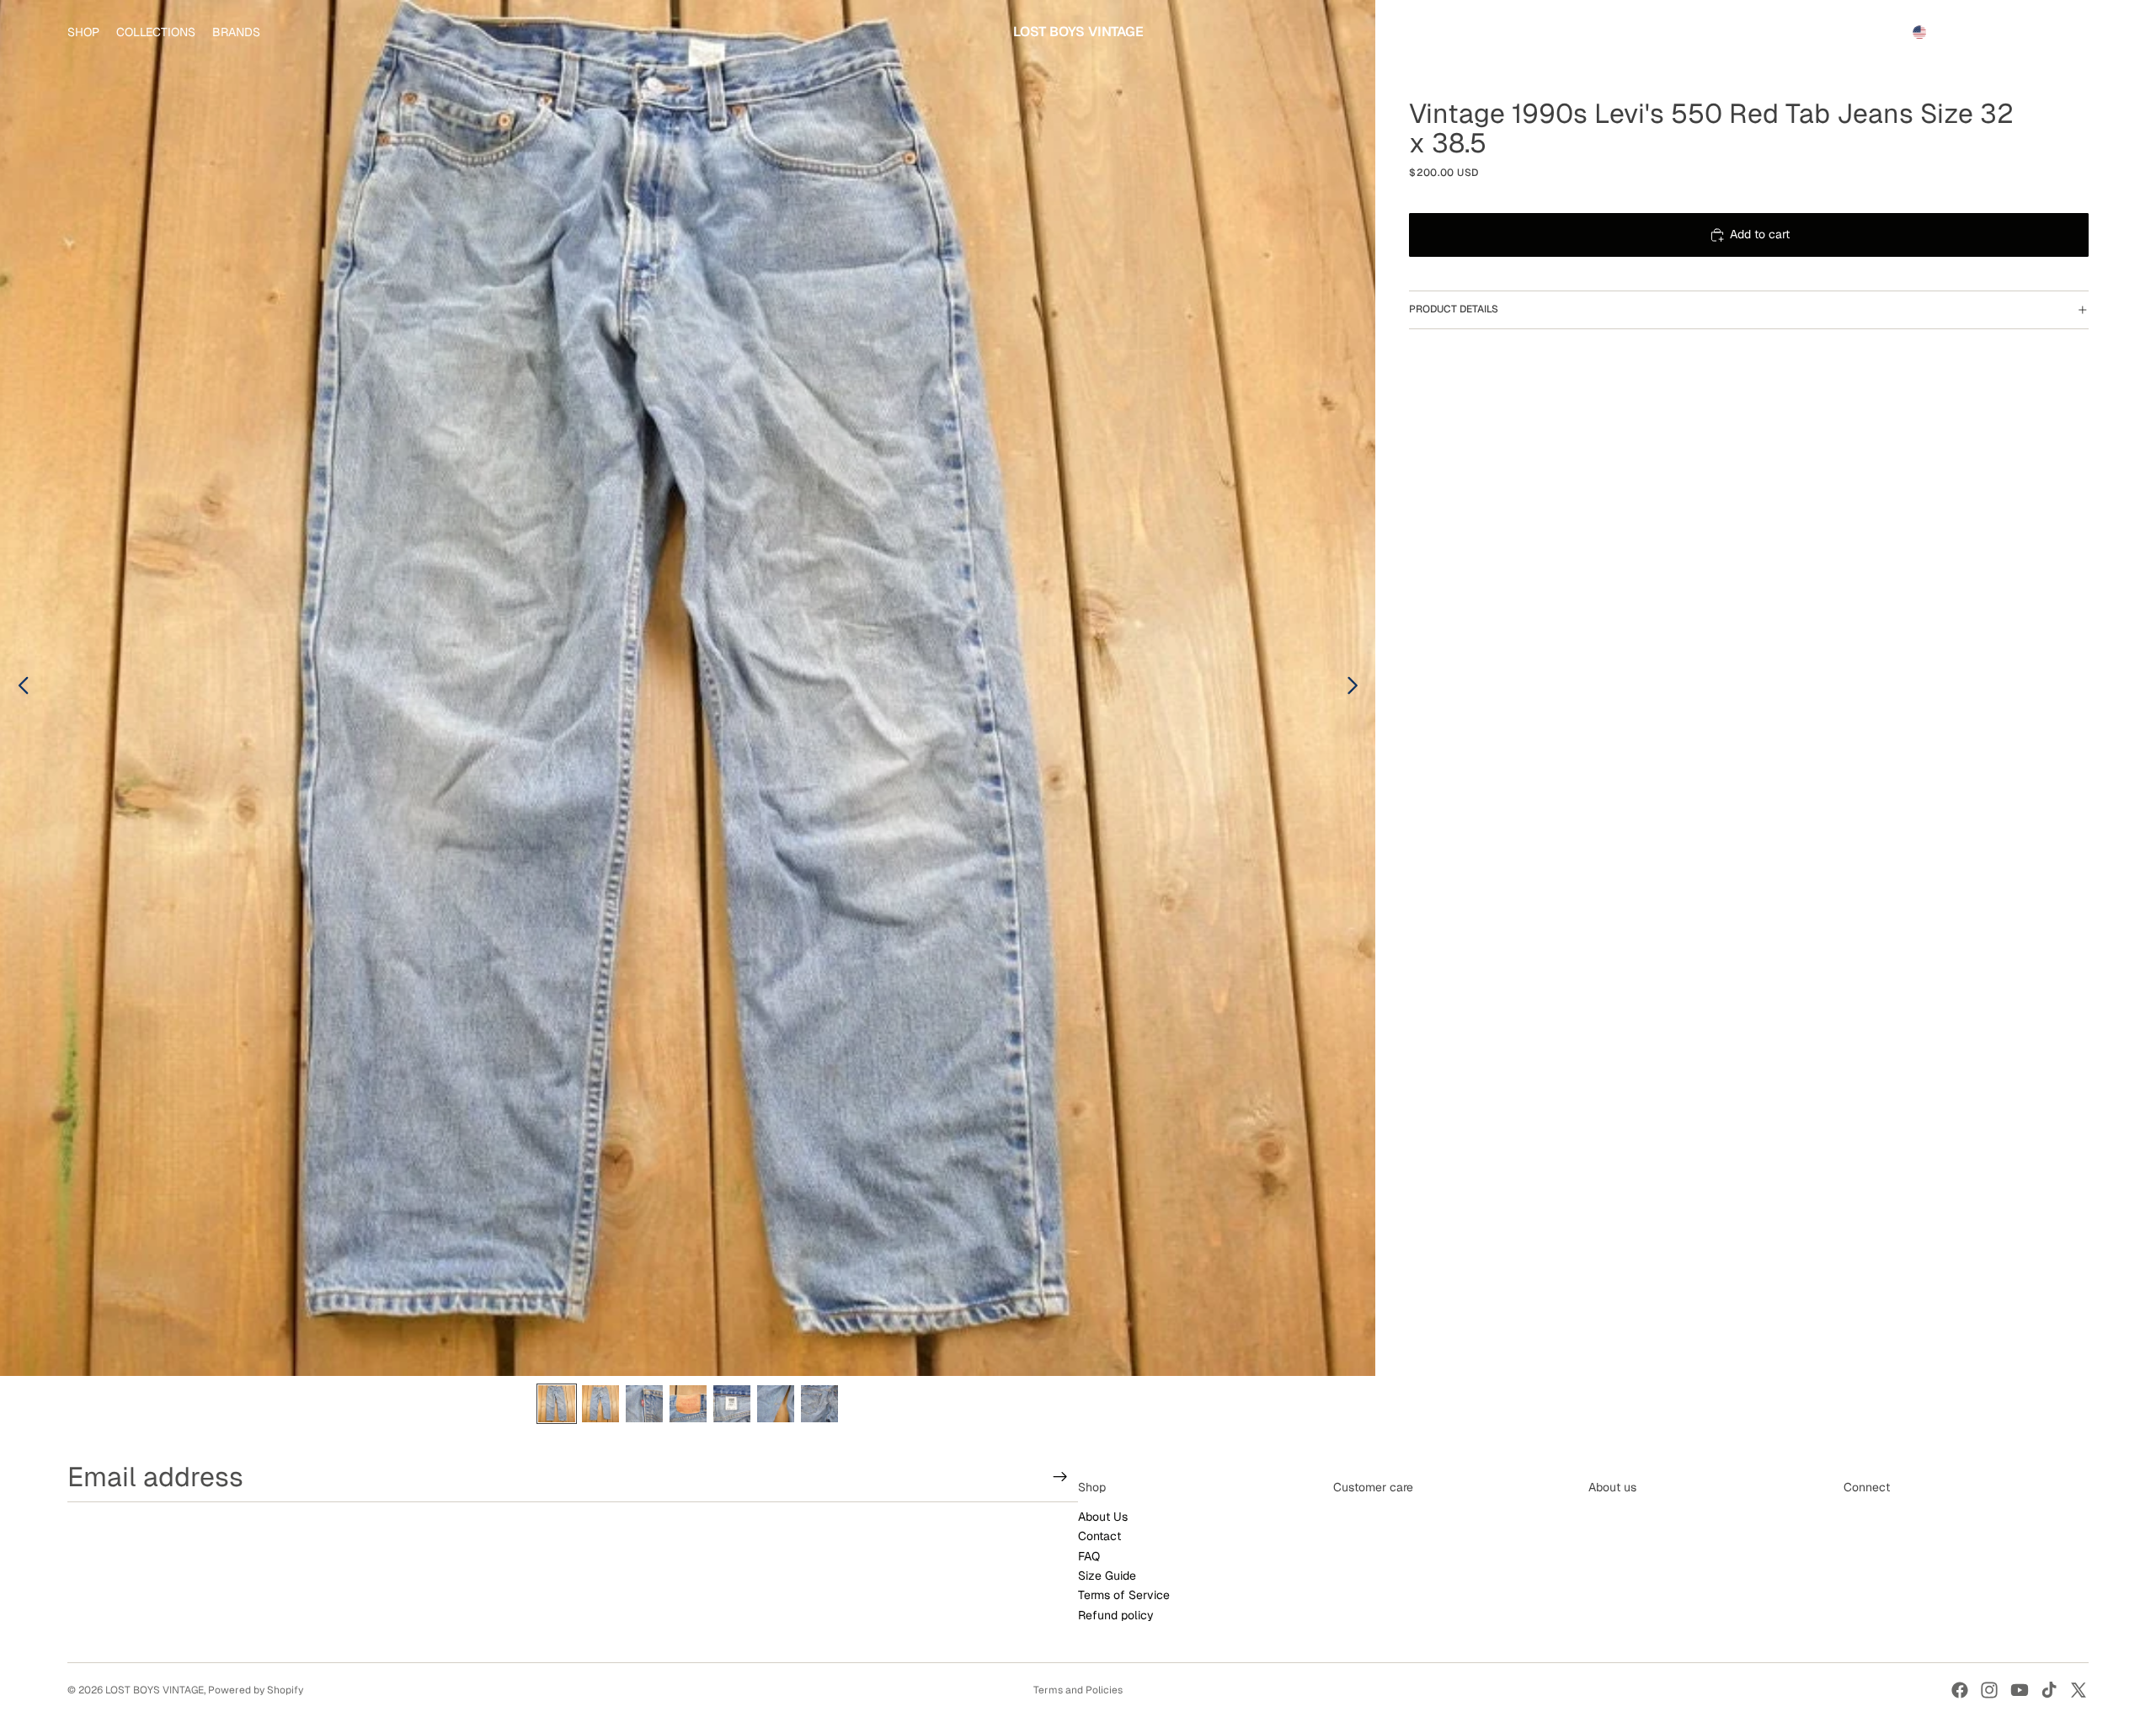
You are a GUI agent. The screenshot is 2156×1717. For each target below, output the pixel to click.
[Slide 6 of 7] (776, 1404)
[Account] (2033, 32)
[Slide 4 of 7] (688, 1404)
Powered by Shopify (256, 1690)
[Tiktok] (2049, 1690)
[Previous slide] (19, 688)
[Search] (1998, 32)
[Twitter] (2079, 1690)
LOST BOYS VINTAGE (155, 1690)
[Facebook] (1960, 1690)
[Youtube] (2020, 1690)
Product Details (1454, 309)
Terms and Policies (1078, 1690)
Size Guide (1107, 1576)
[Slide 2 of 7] (600, 1404)
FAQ (1089, 1556)
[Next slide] (1357, 688)
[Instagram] (1989, 1690)
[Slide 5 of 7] (732, 1404)
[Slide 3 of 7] (644, 1404)
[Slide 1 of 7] (557, 1404)
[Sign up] (1060, 1477)
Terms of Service (1124, 1596)
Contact (1099, 1537)
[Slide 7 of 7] (819, 1404)
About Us (1103, 1517)
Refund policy (1116, 1615)
